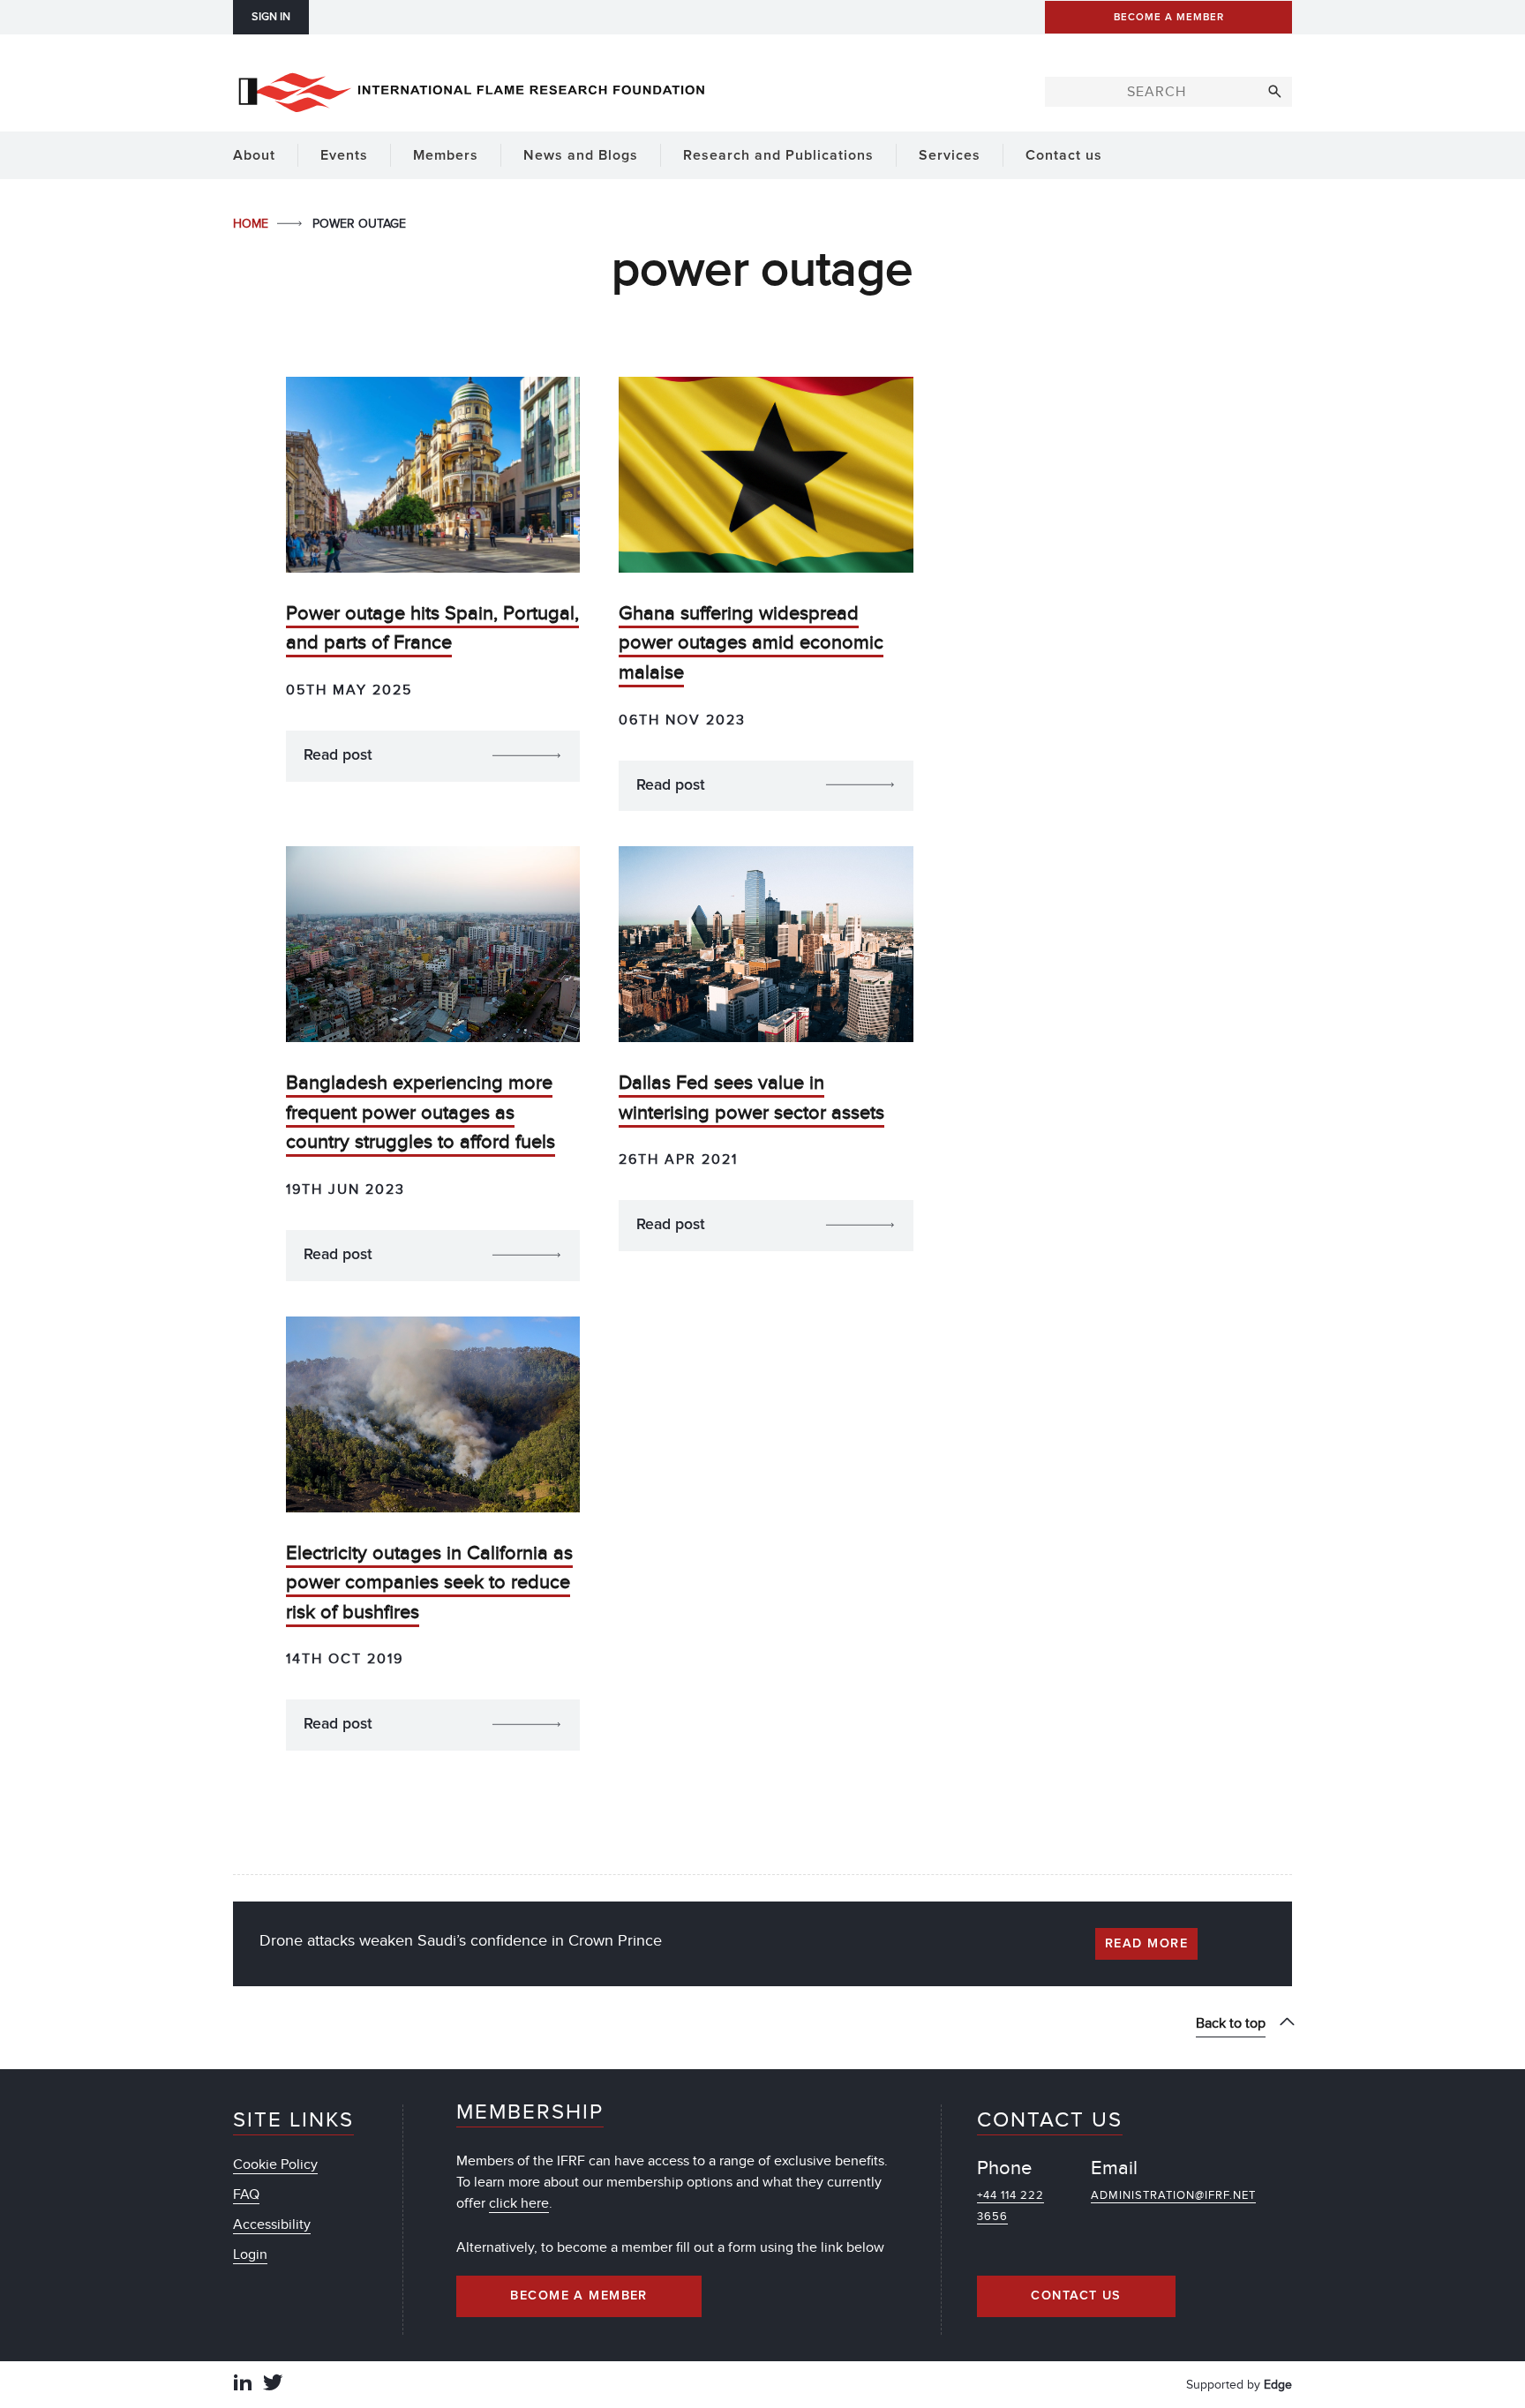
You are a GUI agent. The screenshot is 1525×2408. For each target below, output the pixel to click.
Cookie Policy (275, 2164)
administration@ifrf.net (1173, 2195)
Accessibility (272, 2224)
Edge (1278, 2385)
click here (519, 2203)
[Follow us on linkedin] (243, 2385)
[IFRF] (471, 89)
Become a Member (579, 2296)
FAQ (246, 2194)
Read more (1146, 1944)
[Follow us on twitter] (273, 2385)
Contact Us (1076, 2296)
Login (250, 2254)
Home (252, 224)
